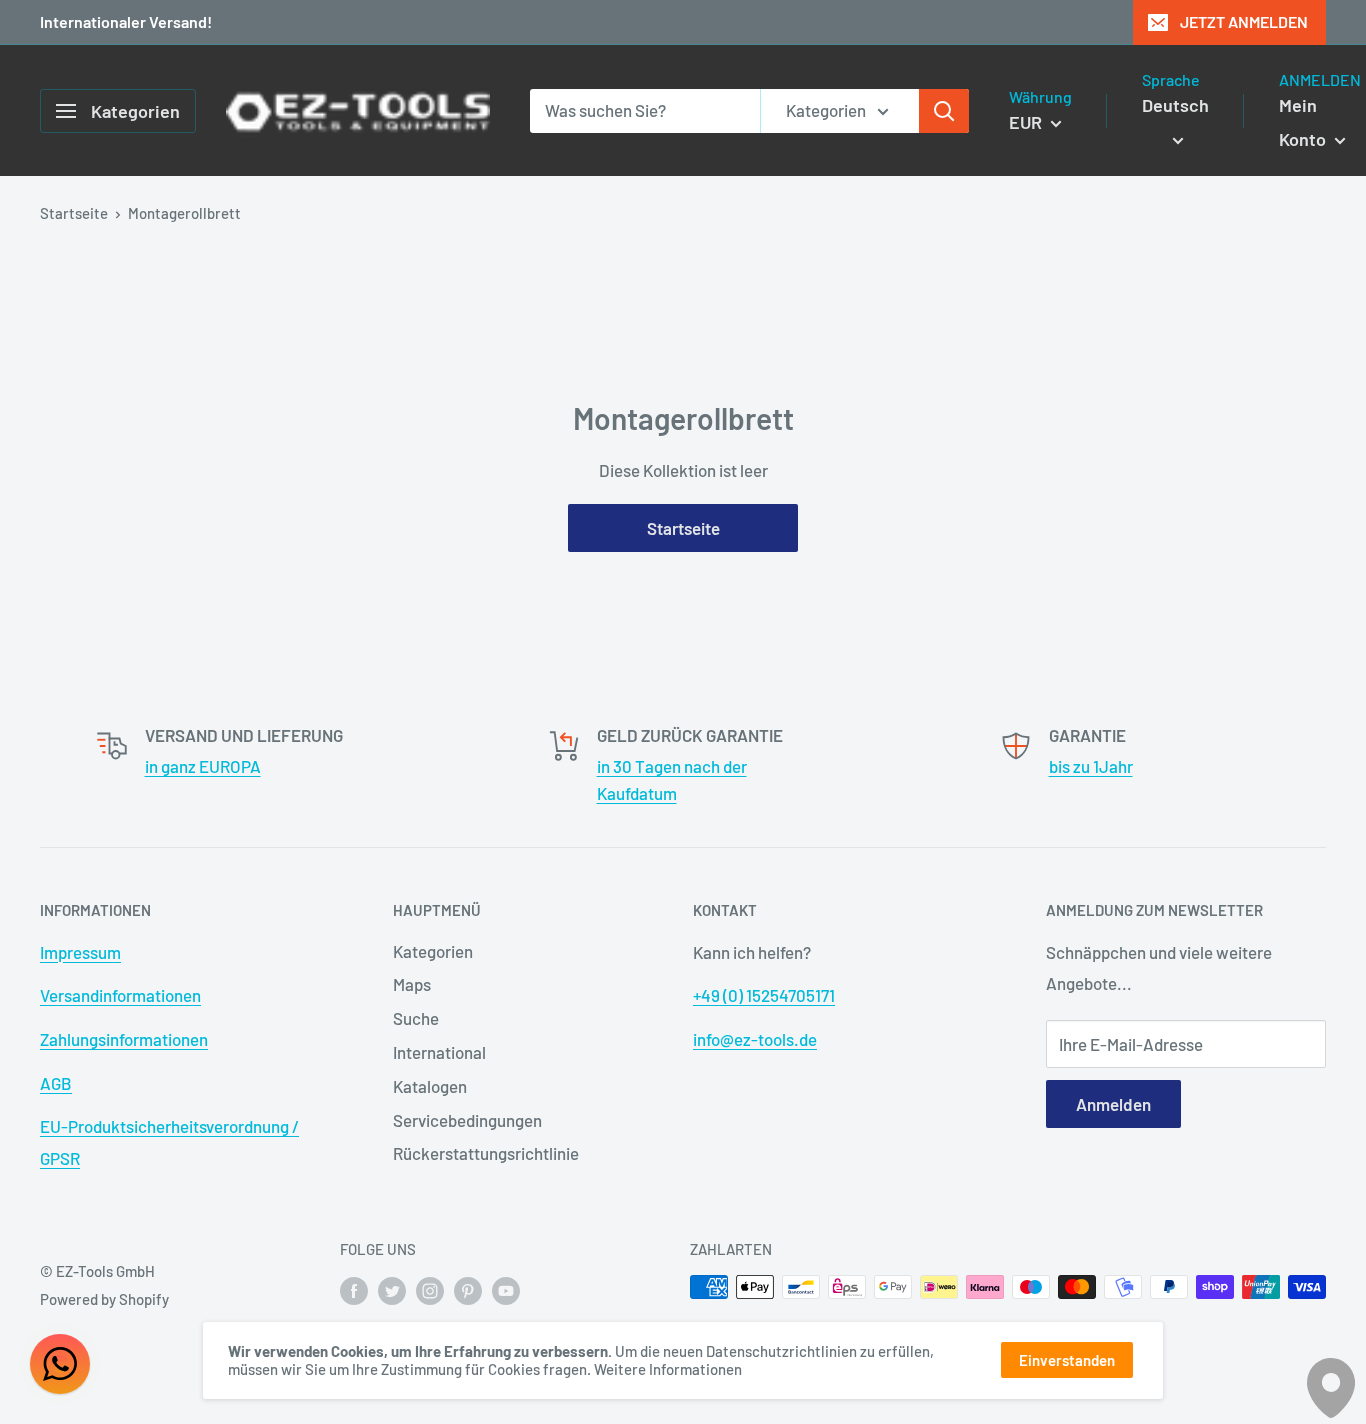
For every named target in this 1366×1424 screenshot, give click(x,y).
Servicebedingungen (467, 1120)
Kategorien (433, 951)
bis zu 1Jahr (1091, 766)
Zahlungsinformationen (124, 1039)
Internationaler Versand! (126, 21)
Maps (412, 984)
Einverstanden (1067, 1360)
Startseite (74, 213)
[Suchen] (944, 111)
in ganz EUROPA (203, 766)
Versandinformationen (120, 995)
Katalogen (430, 1086)
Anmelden (1113, 1104)
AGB (56, 1083)
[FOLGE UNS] (354, 1290)
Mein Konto (1304, 122)
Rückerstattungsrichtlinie (486, 1153)
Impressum (80, 952)
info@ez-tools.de (755, 1039)
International (439, 1052)
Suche (416, 1018)
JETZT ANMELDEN (1244, 21)
